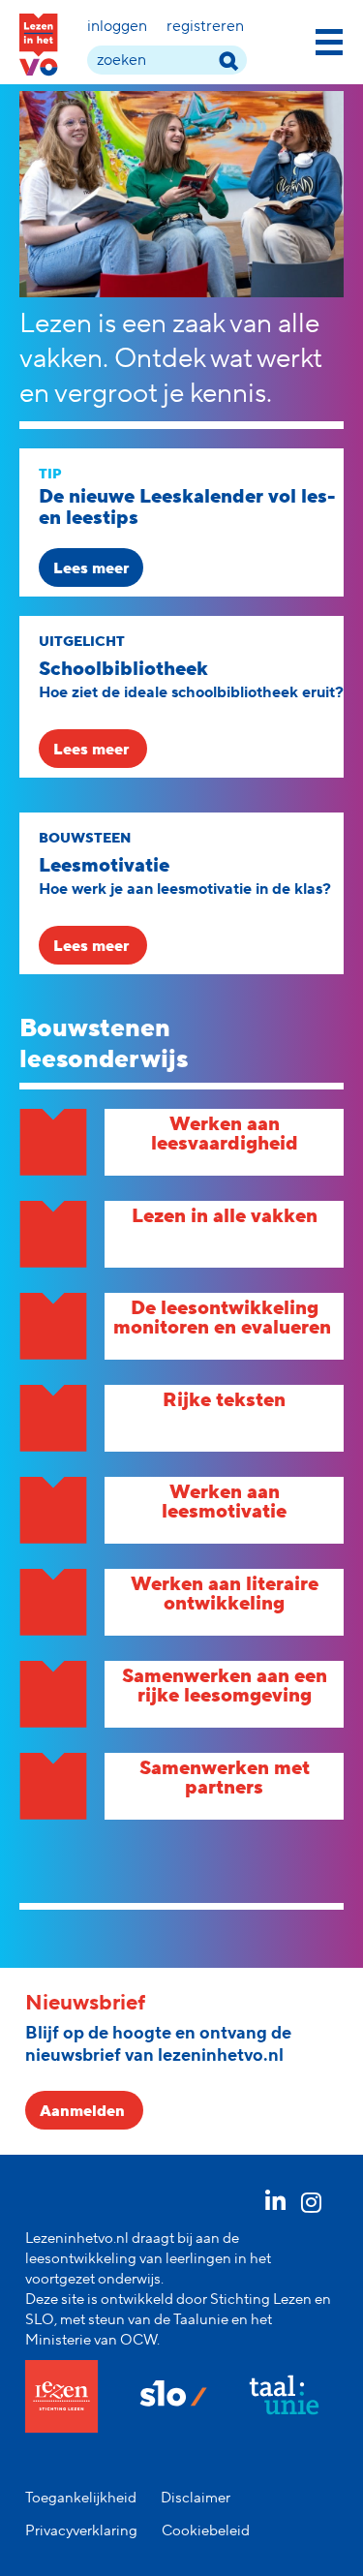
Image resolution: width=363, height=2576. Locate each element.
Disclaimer (196, 2498)
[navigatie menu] (329, 39)
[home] (39, 45)
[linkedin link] (275, 2206)
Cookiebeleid (206, 2531)
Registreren (205, 26)
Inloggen (117, 26)
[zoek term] (228, 61)
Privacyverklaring (81, 2531)
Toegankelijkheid (81, 2498)
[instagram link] (312, 2206)
